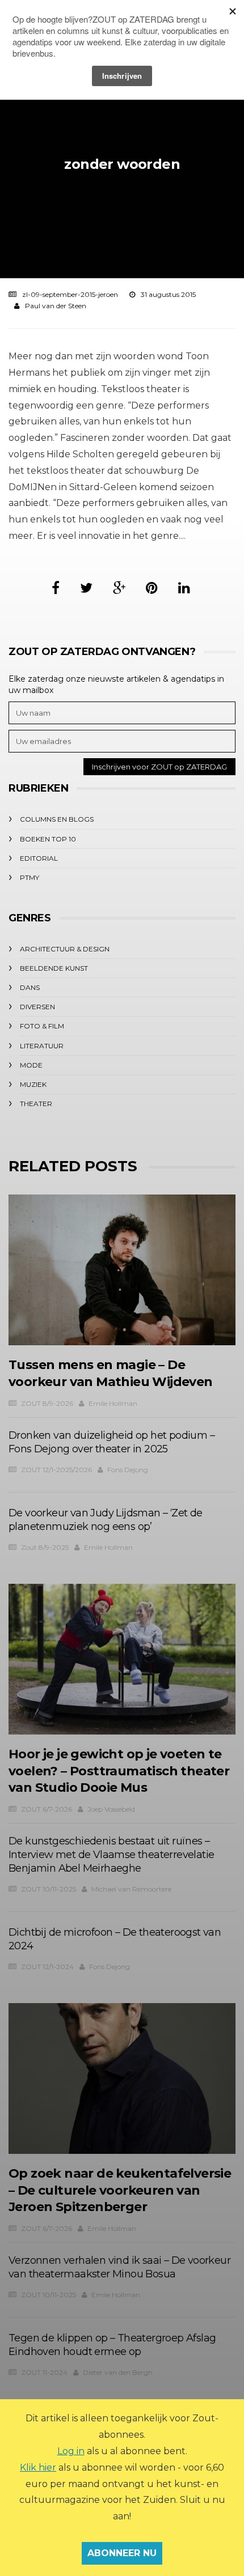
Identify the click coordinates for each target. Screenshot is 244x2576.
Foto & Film (42, 1026)
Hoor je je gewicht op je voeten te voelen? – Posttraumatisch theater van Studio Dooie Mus (119, 1771)
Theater (36, 1104)
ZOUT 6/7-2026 (47, 1809)
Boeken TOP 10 (48, 839)
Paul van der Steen (56, 306)
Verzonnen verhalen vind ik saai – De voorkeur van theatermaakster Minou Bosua (119, 2267)
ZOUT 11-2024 (44, 2372)
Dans (30, 987)
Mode (31, 1065)
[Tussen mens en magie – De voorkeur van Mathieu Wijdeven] (122, 1270)
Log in (71, 2451)
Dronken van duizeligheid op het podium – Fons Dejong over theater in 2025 (112, 1442)
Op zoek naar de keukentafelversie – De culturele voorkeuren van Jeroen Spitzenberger (120, 2190)
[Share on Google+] (119, 588)
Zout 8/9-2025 (45, 1547)
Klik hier (38, 2467)
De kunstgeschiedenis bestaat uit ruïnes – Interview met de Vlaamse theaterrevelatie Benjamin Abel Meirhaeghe (111, 1855)
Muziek (33, 1084)
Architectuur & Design (65, 949)
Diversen (37, 1007)
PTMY (30, 877)
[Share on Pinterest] (152, 588)
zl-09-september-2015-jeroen (70, 294)
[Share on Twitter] (86, 588)
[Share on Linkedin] (184, 588)
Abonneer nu (122, 2553)
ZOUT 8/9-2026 (47, 1403)
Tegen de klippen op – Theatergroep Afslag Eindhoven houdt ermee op (112, 2345)
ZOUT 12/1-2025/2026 (56, 1470)
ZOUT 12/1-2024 (47, 1967)
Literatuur (42, 1046)
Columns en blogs (57, 819)
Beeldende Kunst (54, 968)
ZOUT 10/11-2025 (49, 1889)
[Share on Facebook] (56, 588)
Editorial (39, 858)
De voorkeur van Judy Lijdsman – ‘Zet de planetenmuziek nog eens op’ (106, 1520)
